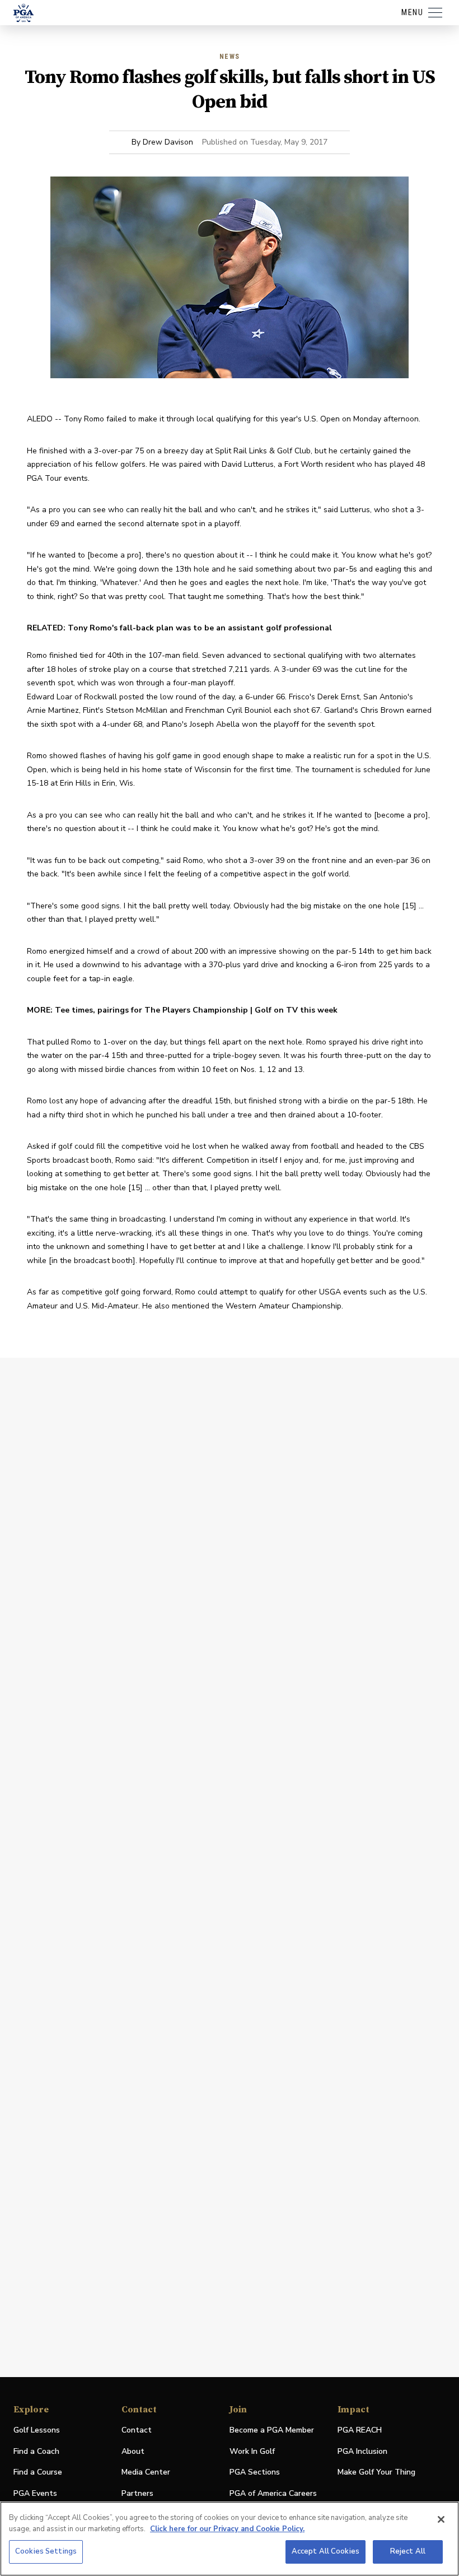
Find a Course (38, 2472)
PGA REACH (360, 2431)
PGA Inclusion (362, 2451)
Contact (137, 2430)
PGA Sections (255, 2472)
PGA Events (35, 2493)
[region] (230, 2539)
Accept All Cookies (325, 2551)
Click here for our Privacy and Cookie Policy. (227, 2529)
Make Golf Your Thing (376, 2473)
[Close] (441, 2519)
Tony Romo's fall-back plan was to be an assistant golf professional (200, 628)
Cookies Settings (46, 2551)
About (133, 2451)
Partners (137, 2493)
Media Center (146, 2473)
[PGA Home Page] (24, 13)
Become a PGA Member (272, 2430)
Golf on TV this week (296, 1010)
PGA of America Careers (273, 2494)
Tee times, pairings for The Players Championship (151, 1010)
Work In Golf (252, 2451)
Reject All (408, 2551)
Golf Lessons (37, 2430)
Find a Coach (36, 2451)
